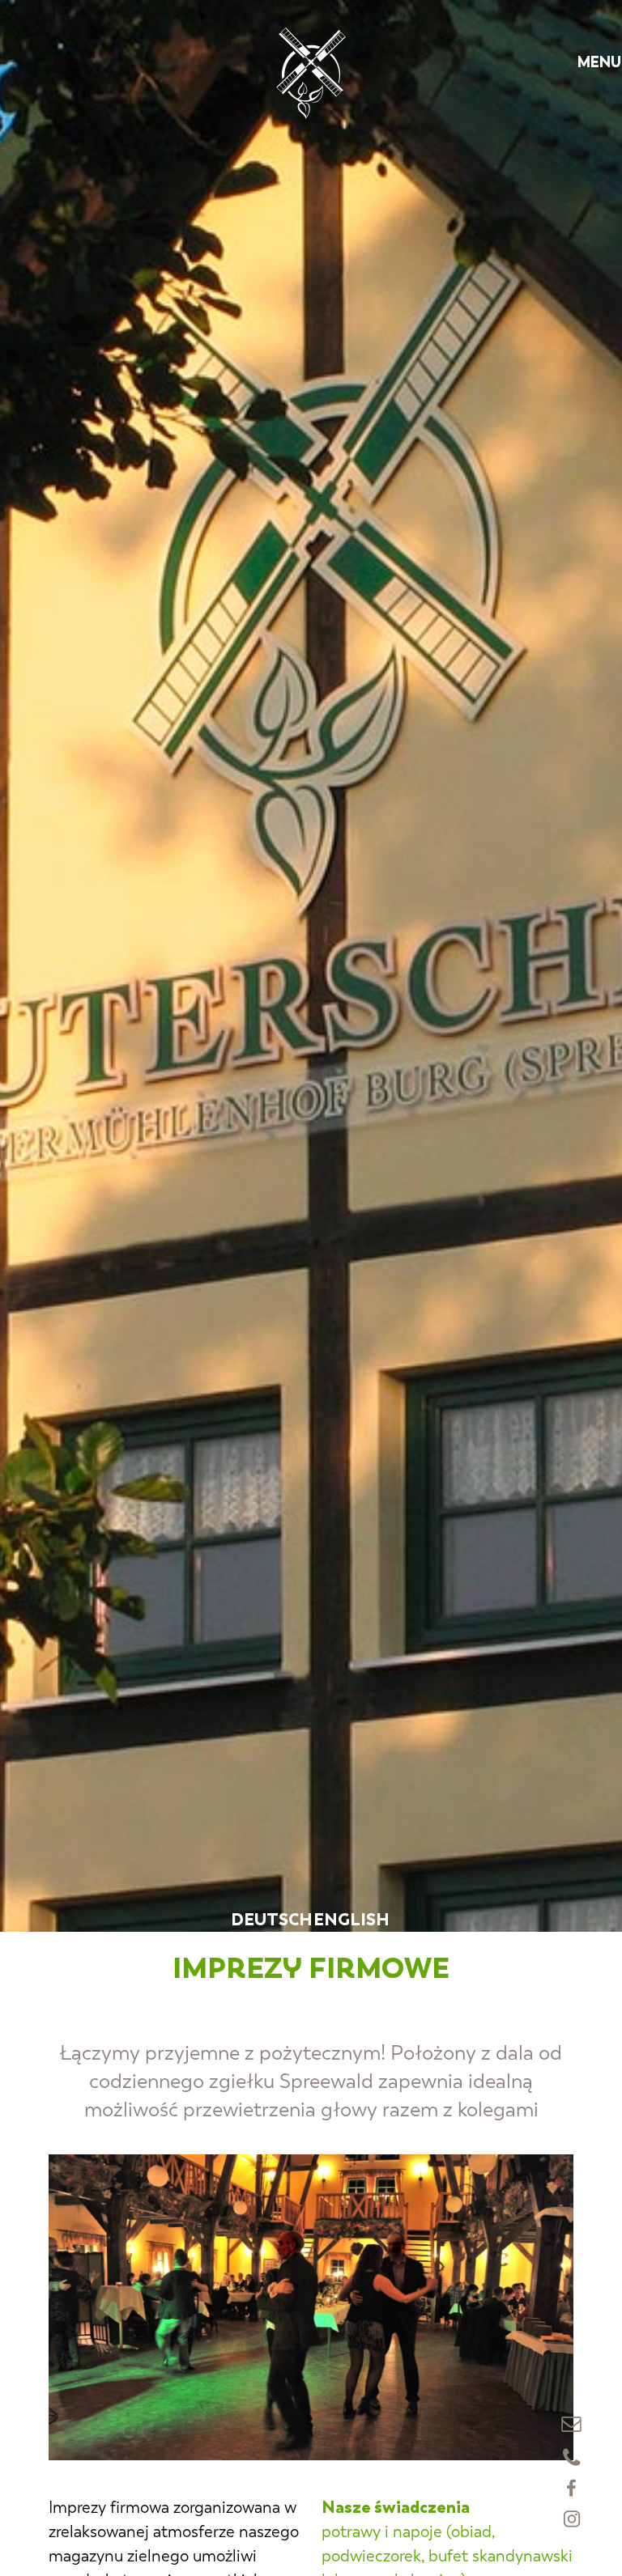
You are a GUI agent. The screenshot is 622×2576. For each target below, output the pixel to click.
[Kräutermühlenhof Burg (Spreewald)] (311, 73)
